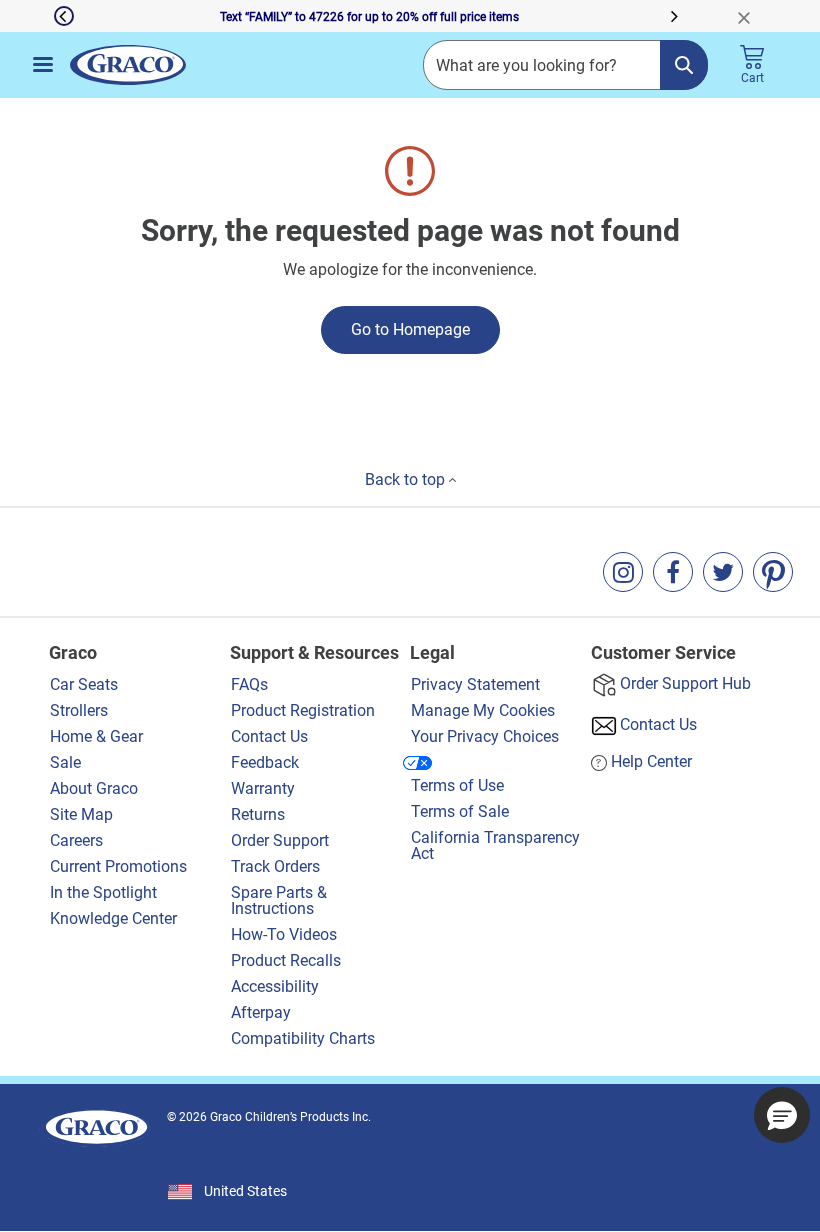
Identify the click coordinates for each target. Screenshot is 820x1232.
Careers (76, 840)
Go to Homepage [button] (410, 329)
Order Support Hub (685, 683)
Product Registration (303, 710)
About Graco (96, 788)
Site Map (81, 814)
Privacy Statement (475, 684)
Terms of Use (457, 785)
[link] (623, 572)
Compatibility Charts (303, 1038)
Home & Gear (96, 736)
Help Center (651, 761)
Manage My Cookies (483, 710)
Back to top (407, 479)
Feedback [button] (265, 762)
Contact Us (269, 736)
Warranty (263, 788)
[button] (37, 16)
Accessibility (275, 986)
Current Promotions (118, 866)
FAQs (249, 684)
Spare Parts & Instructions (279, 900)
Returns (258, 814)
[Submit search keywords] (684, 65)
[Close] (752, 16)
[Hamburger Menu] (43, 64)
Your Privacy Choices (485, 736)
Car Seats (84, 684)
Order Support (280, 840)
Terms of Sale (460, 811)
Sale (65, 762)
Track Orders (275, 866)
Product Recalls (286, 960)
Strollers (79, 710)
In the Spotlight (103, 892)
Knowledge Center (113, 918)
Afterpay (261, 1012)
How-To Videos (284, 934)
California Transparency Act (495, 845)
